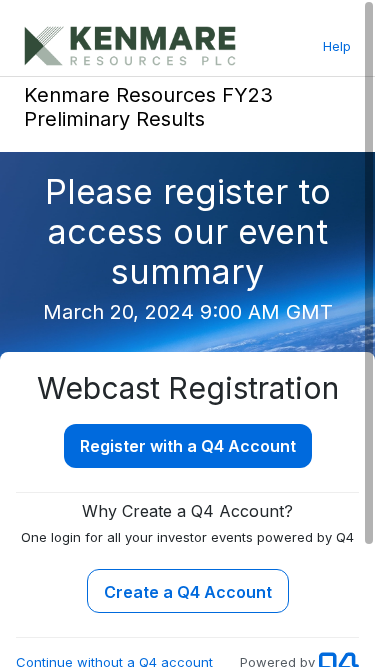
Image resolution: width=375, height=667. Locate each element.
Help (337, 46)
